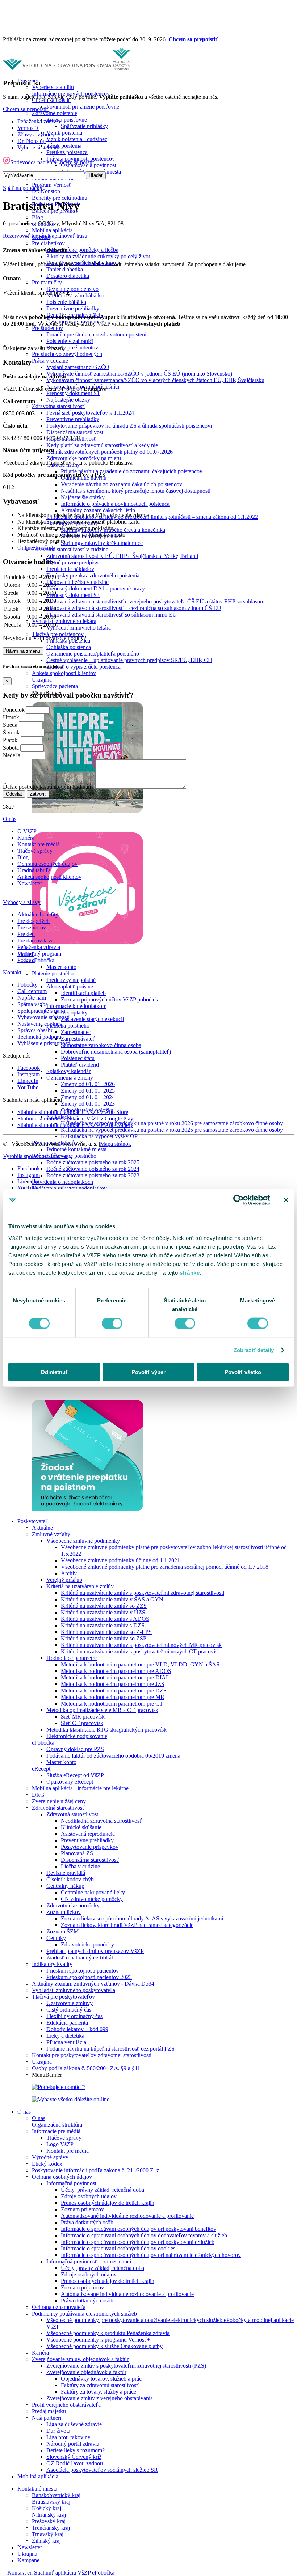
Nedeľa (12, 755)
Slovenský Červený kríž (74, 2457)
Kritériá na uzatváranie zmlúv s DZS (103, 1625)
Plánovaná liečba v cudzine (78, 582)
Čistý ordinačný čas (69, 2010)
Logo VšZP (60, 2144)
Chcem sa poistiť (76, 162)
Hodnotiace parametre (72, 1658)
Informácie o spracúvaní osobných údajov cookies (118, 2248)
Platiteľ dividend (80, 1065)
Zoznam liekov (64, 1912)
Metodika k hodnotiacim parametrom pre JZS (113, 1684)
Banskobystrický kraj (56, 2495)
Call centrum (32, 991)
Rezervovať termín (24, 236)
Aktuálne (42, 1528)
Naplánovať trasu (67, 236)
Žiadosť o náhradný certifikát (80, 1958)
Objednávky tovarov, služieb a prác (101, 2379)
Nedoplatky (74, 1012)
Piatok (10, 740)
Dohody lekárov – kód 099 (77, 2029)
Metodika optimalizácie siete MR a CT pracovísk (102, 1710)
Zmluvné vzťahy (51, 1534)
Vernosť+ (28, 128)
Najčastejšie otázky (68, 400)
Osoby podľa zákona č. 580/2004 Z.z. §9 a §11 (86, 2068)
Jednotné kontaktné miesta (76, 1149)
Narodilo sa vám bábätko (75, 295)
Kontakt (16, 2573)
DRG (38, 1795)
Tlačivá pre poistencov (58, 634)
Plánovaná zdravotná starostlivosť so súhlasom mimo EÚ (112, 615)
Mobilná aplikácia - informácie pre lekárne (80, 1788)
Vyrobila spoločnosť (37, 1156)
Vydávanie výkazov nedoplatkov (69, 1188)
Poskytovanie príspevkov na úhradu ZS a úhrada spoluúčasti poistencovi (129, 426)
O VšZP (27, 831)
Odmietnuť (54, 1372)
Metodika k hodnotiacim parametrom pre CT (112, 1704)
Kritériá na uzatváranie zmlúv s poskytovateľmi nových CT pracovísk (141, 1651)
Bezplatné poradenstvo (72, 289)
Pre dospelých (34, 921)
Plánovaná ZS (77, 1853)
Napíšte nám (32, 998)
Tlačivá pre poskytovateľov (63, 1997)
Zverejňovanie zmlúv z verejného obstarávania (100, 2398)
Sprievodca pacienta (55, 686)
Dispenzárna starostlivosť (75, 432)
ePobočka (43, 960)
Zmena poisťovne (67, 120)
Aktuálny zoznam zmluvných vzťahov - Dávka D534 (93, 1984)
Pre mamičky (47, 282)
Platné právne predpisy (72, 562)
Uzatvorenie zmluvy (70, 2003)
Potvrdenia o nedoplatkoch (62, 1182)
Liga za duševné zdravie (74, 2424)
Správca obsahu (35, 1030)
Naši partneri (47, 2418)
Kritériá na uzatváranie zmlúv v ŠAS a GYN (112, 1599)
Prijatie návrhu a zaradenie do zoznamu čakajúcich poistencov (132, 471)
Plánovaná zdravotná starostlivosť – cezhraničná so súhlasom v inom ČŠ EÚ (134, 608)
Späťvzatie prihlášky (84, 126)
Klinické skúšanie (81, 1827)
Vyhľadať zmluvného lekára (64, 621)
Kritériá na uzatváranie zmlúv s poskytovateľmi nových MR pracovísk (141, 1645)
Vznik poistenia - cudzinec (77, 139)
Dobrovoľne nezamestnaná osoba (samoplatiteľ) (116, 1052)
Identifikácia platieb (83, 993)
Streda (10, 725)
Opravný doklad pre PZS (75, 1749)
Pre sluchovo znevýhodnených (67, 354)
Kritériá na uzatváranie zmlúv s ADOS (105, 1619)
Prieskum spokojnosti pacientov (83, 1971)
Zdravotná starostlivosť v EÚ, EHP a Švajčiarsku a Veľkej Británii (122, 556)
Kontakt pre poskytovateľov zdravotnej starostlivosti (92, 2055)
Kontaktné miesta (37, 2489)
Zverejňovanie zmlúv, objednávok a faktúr (80, 2359)
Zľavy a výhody (36, 134)
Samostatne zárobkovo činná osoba (101, 1045)
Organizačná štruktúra (57, 2125)
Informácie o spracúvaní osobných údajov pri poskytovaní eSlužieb (138, 2242)
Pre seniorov (32, 927)
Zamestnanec (76, 1032)
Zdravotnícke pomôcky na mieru (84, 458)
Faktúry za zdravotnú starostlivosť (100, 2385)
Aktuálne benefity (38, 914)
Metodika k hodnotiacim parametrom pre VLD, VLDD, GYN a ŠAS (140, 1664)
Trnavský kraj (48, 2534)
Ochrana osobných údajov (62, 2177)
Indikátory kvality (52, 1964)
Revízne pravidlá (66, 1873)
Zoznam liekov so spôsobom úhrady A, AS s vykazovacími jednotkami (142, 1918)
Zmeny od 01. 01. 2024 (88, 1097)
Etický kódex (47, 2164)
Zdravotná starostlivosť (58, 406)
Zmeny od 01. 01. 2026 (88, 1084)
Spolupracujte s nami (41, 1011)
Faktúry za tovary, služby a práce (99, 2392)
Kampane (28, 2560)
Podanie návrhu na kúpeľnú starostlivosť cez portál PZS (110, 2049)
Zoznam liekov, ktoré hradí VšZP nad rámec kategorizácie (127, 1925)
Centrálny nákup (65, 1886)
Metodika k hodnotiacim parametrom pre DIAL (115, 1677)
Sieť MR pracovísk (83, 1717)
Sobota (11, 748)
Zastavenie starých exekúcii (92, 1019)
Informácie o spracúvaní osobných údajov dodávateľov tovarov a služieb (144, 2235)
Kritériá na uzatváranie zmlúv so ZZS (104, 1606)
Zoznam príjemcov (82, 2209)
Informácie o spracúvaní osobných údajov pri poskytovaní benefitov (139, 2229)
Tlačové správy (64, 2138)
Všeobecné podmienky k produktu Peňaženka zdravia (108, 2333)
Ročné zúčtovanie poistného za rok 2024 (93, 1169)
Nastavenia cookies (39, 1024)
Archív (69, 1573)
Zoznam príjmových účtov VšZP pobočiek (110, 999)
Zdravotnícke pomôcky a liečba (82, 250)
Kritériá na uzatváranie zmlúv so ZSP (104, 1638)
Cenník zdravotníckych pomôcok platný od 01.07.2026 (110, 452)
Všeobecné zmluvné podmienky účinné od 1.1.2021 (120, 1560)
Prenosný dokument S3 (73, 595)
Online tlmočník (36, 548)
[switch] (112, 1323)
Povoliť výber (148, 1372)
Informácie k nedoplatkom (76, 1006)
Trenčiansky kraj (51, 2528)
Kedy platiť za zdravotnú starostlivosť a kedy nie (102, 445)
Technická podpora (39, 1037)
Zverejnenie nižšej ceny (59, 1801)
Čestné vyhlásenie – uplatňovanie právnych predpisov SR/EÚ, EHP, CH (129, 660)
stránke (190, 1272)
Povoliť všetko (243, 1372)
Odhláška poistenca (69, 647)
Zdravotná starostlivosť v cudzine (70, 549)
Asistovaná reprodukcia (88, 1834)
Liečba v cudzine (80, 1866)
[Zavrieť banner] (286, 1200)
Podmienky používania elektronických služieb (84, 2314)
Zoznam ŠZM (62, 1931)
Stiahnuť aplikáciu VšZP (62, 2573)
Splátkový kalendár (68, 1071)
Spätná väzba (33, 1004)
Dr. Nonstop (46, 191)
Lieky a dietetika (65, 2036)
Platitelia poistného (68, 1026)
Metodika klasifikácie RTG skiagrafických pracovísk (106, 1730)
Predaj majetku (49, 2411)
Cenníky (56, 1938)
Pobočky (28, 985)
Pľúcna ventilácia (66, 2042)
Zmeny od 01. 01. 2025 (88, 1091)
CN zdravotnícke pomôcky (92, 1899)
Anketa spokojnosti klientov (64, 673)
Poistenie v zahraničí (70, 341)
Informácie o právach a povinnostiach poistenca (115, 504)
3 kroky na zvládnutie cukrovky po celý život (98, 256)
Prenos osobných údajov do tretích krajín (108, 2203)
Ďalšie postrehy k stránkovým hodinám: (48, 787)
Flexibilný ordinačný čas (74, 2016)
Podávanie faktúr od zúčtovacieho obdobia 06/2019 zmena (113, 1756)
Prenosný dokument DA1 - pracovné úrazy (96, 588)
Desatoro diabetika (68, 276)
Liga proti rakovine (68, 2437)
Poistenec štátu (78, 1058)
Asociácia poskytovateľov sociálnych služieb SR (102, 2470)
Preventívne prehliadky (73, 308)
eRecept (41, 1769)
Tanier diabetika (65, 269)
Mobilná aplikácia (52, 230)
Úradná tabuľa (34, 870)
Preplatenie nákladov (70, 569)
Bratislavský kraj (51, 2502)
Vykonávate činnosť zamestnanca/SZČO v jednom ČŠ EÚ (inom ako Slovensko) (139, 374)
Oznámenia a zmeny (70, 1078)
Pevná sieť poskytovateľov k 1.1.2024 (90, 413)
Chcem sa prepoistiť (193, 39)
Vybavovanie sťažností (43, 1017)
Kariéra (40, 2353)
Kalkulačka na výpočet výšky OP (99, 1136)
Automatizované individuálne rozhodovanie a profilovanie (127, 2216)
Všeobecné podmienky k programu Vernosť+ (98, 2340)
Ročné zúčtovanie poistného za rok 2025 (93, 1162)
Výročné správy (50, 2157)
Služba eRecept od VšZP (75, 1775)
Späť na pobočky (23, 188)
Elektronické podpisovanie (77, 1736)
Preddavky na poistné (71, 980)
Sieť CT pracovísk (82, 1723)
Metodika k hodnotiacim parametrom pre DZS (114, 1690)
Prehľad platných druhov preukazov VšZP (95, 1951)
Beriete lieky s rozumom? (76, 2450)
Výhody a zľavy (22, 902)
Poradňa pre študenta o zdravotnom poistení (96, 334)
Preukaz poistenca (67, 152)
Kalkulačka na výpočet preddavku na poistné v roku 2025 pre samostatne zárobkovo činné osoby (172, 1130)
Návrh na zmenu (23, 651)
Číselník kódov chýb (70, 1879)
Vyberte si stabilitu (53, 87)
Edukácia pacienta (67, 2023)
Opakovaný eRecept (70, 1782)
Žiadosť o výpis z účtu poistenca (83, 667)
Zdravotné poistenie (55, 113)
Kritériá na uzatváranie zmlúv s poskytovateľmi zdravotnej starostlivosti (143, 1593)
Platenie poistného (53, 973)
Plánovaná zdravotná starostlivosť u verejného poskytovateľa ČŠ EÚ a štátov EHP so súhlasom (155, 601)
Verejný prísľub (64, 1580)
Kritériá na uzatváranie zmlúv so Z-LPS (106, 1632)
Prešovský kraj (49, 2521)
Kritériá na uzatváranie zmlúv (80, 1586)
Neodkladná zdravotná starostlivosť (101, 1821)
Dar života (58, 2431)
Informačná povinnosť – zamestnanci (89, 2261)
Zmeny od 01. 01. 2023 (88, 1104)
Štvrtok (11, 732)
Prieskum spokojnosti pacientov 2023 (89, 1977)
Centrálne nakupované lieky (93, 1892)
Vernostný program (39, 954)
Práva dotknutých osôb (87, 2222)
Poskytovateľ (33, 1521)
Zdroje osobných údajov (89, 2196)
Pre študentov (47, 328)
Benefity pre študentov (72, 348)
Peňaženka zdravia (39, 121)
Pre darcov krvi (35, 940)
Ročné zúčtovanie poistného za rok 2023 (93, 1175)
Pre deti (26, 934)
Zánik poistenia (64, 146)
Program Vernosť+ (53, 185)
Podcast (26, 960)
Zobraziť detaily (254, 1350)
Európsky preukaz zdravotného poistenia (93, 575)
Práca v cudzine (50, 361)
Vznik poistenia (64, 133)
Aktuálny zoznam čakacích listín (98, 510)
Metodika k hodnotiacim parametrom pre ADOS (116, 1671)
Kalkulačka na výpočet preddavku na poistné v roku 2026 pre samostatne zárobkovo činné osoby (172, 1123)
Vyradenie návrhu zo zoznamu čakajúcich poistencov (122, 484)
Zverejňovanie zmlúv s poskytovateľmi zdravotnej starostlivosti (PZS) (126, 2366)
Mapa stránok (116, 1144)
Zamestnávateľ (78, 1039)
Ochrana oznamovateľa (59, 2307)
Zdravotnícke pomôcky (73, 1905)
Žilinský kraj (46, 2541)
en (30, 2573)
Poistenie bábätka (66, 302)
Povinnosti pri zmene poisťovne (83, 107)
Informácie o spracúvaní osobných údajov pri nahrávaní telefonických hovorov (151, 2255)
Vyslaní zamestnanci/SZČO (78, 367)
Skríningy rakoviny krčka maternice (102, 543)
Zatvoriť (38, 794)
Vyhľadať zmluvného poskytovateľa (74, 1990)
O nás (24, 2112)
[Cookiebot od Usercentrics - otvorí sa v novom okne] (239, 1200)
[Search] (5, 2573)
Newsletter (30, 2547)
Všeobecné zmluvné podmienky (83, 1541)
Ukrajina (42, 680)
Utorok (11, 717)
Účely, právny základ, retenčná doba (103, 2190)
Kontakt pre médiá (68, 2151)
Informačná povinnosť (72, 2183)
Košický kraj (47, 2508)
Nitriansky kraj (49, 2515)
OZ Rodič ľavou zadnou (75, 2463)
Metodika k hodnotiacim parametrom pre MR (113, 1697)
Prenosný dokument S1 (73, 393)
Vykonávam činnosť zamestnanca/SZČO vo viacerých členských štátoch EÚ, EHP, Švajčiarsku (155, 380)
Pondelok (14, 710)
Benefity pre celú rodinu (60, 198)
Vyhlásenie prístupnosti (44, 1043)
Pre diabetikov (48, 243)
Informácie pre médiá (56, 2131)
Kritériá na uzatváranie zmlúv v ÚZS (103, 1612)
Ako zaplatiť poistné (70, 986)
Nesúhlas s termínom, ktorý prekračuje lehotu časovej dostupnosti (136, 491)
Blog (37, 217)
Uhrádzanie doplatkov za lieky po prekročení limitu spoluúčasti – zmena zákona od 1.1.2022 (152, 517)
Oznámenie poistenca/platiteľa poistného (93, 654)
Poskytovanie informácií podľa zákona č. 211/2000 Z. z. (96, 2170)
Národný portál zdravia (73, 2444)
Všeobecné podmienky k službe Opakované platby (104, 2346)
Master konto (61, 967)
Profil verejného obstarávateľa (66, 2405)
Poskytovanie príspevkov (90, 1847)
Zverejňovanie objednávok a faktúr (86, 2372)
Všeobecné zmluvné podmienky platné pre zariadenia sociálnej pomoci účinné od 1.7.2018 (165, 1567)
